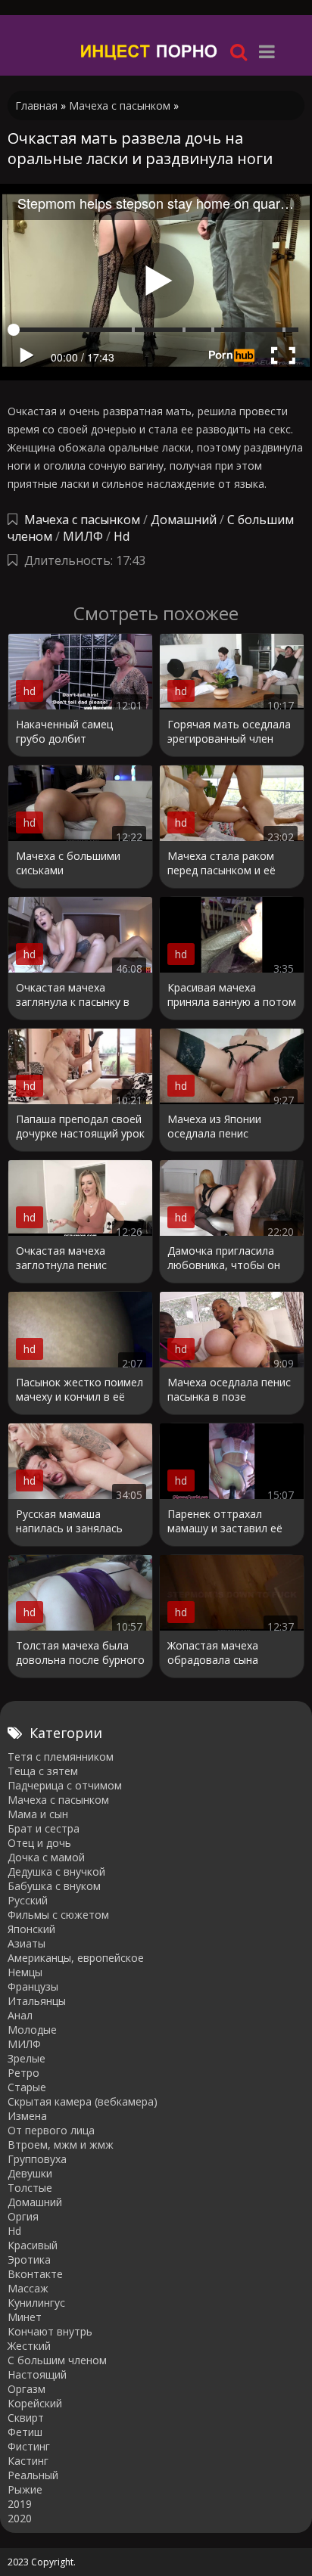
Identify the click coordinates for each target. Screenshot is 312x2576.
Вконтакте (35, 2274)
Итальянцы (37, 2001)
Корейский (35, 2403)
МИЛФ (83, 536)
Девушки (30, 2173)
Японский (31, 1929)
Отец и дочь (39, 1843)
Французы (33, 1986)
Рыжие (25, 2489)
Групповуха (37, 2159)
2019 (20, 2504)
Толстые (30, 2188)
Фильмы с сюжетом (58, 1915)
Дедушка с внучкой (56, 1871)
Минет (25, 2317)
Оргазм (27, 2389)
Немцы (25, 1972)
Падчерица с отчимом (65, 1785)
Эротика (29, 2259)
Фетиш (25, 2432)
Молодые (32, 2030)
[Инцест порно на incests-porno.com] (150, 51)
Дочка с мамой (46, 1857)
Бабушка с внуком (54, 1886)
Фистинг (29, 2446)
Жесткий (29, 2346)
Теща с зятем (43, 1771)
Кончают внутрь (50, 2331)
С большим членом (57, 2360)
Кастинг (28, 2461)
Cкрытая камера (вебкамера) (83, 2101)
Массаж (28, 2288)
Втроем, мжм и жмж (61, 2145)
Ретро (23, 2073)
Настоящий (37, 2374)
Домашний (185, 520)
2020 (20, 2518)
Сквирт (26, 2418)
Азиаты (27, 1943)
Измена (27, 2116)
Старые (27, 2087)
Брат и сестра (44, 1828)
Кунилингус (36, 2303)
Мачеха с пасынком (82, 520)
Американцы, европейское (76, 1958)
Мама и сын (38, 1814)
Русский (28, 1900)
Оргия (23, 2216)
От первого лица (51, 2130)
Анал (20, 2015)
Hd (122, 536)
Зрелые (27, 2058)
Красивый (33, 2245)
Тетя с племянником (61, 1757)
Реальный (33, 2475)
